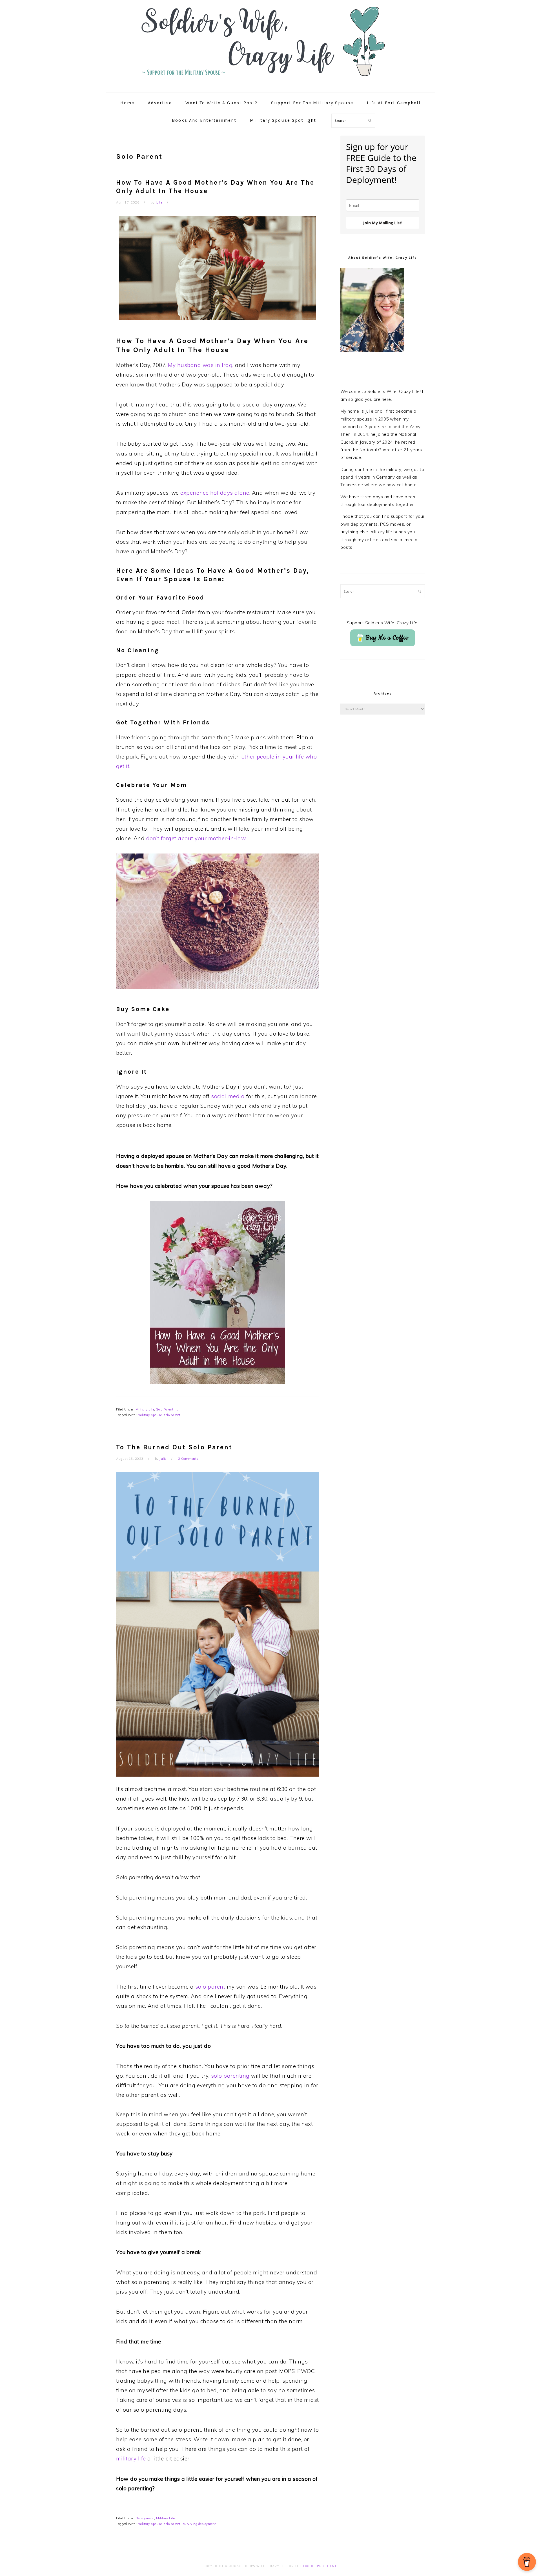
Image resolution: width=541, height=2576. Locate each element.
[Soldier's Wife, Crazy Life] (270, 86)
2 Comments (188, 1459)
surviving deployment (199, 2524)
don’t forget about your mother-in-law (196, 838)
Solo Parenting (167, 1409)
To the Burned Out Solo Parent (174, 1447)
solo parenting (231, 2076)
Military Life (145, 1409)
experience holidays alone (215, 493)
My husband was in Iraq (200, 365)
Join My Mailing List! (383, 223)
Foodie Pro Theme (320, 2566)
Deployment (145, 2518)
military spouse (150, 1415)
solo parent (172, 1415)
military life (131, 2458)
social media (228, 1096)
